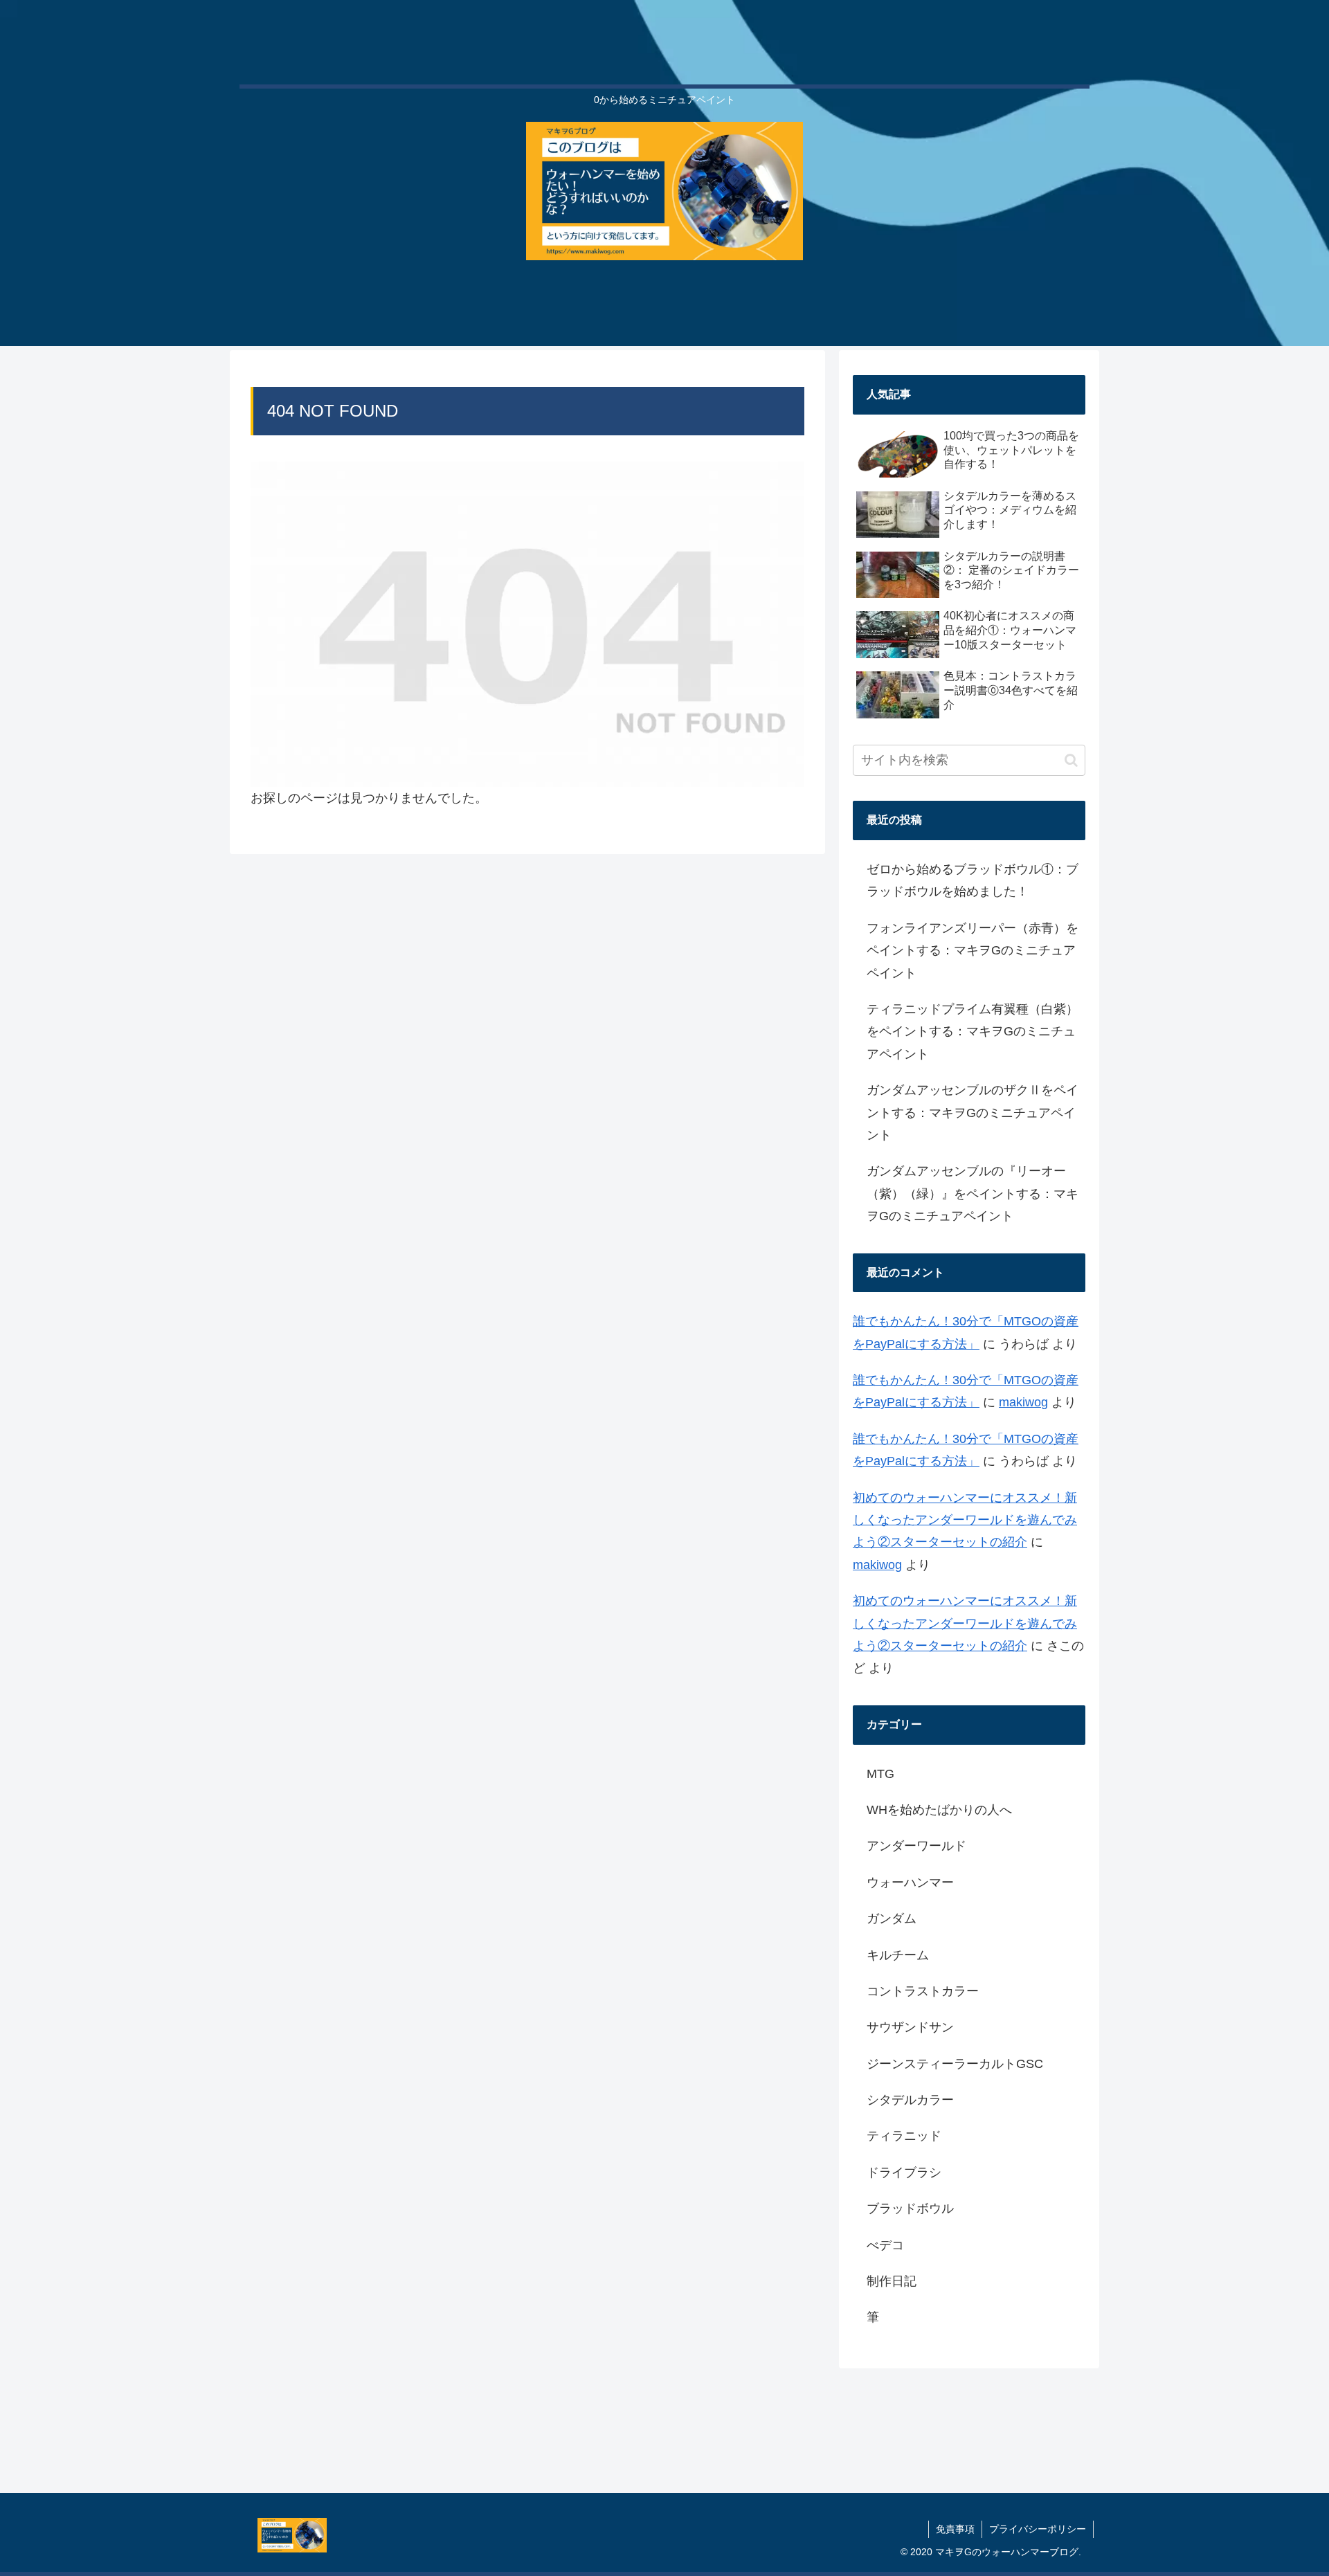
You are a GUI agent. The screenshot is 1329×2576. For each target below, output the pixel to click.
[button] (1071, 760)
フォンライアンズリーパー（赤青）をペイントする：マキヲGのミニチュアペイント (973, 951)
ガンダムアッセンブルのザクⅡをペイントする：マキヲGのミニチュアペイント (973, 1113)
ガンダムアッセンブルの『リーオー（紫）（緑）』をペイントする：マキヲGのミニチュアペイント (973, 1194)
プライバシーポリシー (1038, 2529)
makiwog (1023, 1402)
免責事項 (955, 2529)
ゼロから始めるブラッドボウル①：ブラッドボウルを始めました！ (973, 880)
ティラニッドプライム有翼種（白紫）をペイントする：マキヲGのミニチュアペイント (973, 1032)
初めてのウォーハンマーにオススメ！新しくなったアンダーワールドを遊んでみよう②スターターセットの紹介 (965, 1520)
